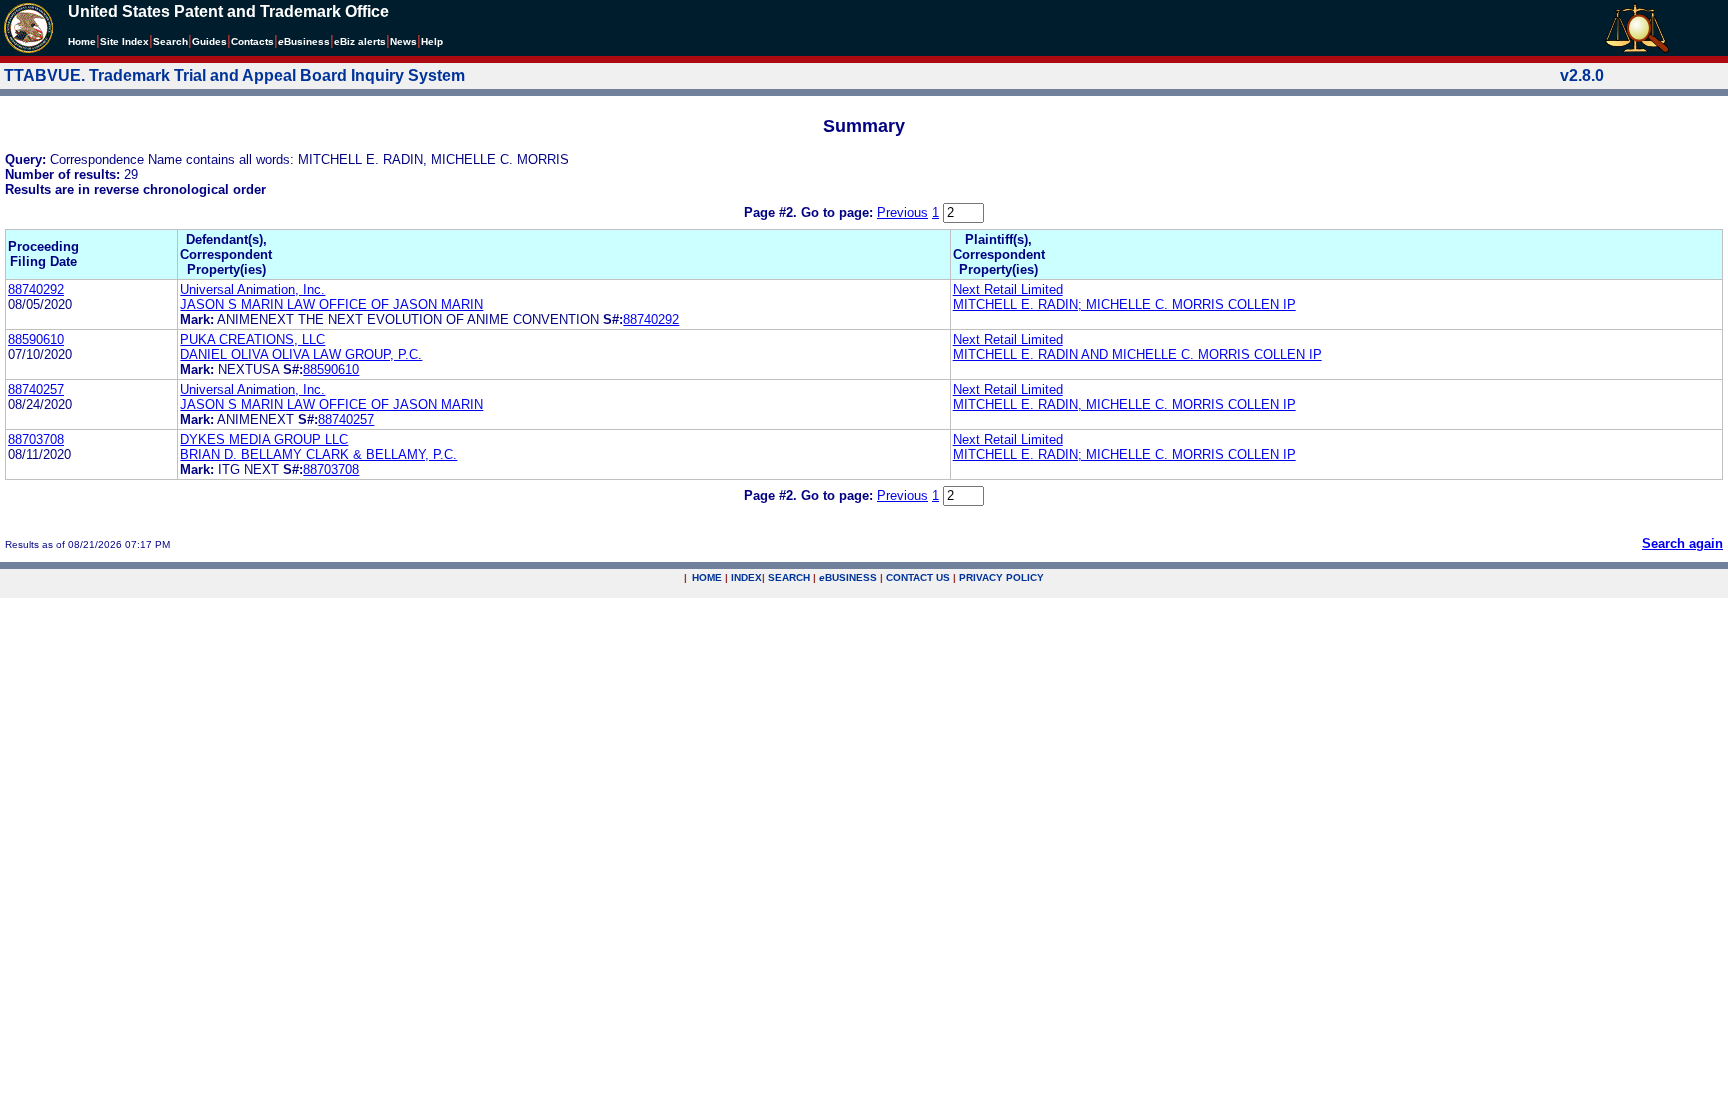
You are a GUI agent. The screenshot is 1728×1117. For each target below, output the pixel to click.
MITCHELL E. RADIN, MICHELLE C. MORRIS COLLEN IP (1124, 404)
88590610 (36, 339)
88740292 (36, 289)
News (403, 41)
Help (432, 41)
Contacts (252, 41)
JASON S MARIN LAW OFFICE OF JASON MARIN (331, 304)
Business (304, 41)
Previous (902, 212)
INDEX (746, 577)
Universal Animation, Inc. (252, 289)
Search (170, 41)
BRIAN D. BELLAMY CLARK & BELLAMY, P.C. (318, 454)
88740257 (36, 389)
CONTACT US (918, 577)
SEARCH (789, 577)
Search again (1682, 543)
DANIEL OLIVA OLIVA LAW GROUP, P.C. (301, 354)
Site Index (124, 41)
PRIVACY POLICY (1001, 577)
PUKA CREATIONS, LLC (252, 339)
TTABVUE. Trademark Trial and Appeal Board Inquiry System (234, 75)
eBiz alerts (360, 41)
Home (82, 41)
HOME (707, 577)
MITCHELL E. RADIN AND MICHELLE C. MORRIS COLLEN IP (1137, 354)
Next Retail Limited (1008, 289)
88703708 (36, 439)
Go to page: (839, 212)
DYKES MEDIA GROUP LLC (264, 439)
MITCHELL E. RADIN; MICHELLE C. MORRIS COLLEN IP (1124, 304)
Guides (209, 41)
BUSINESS (848, 577)
